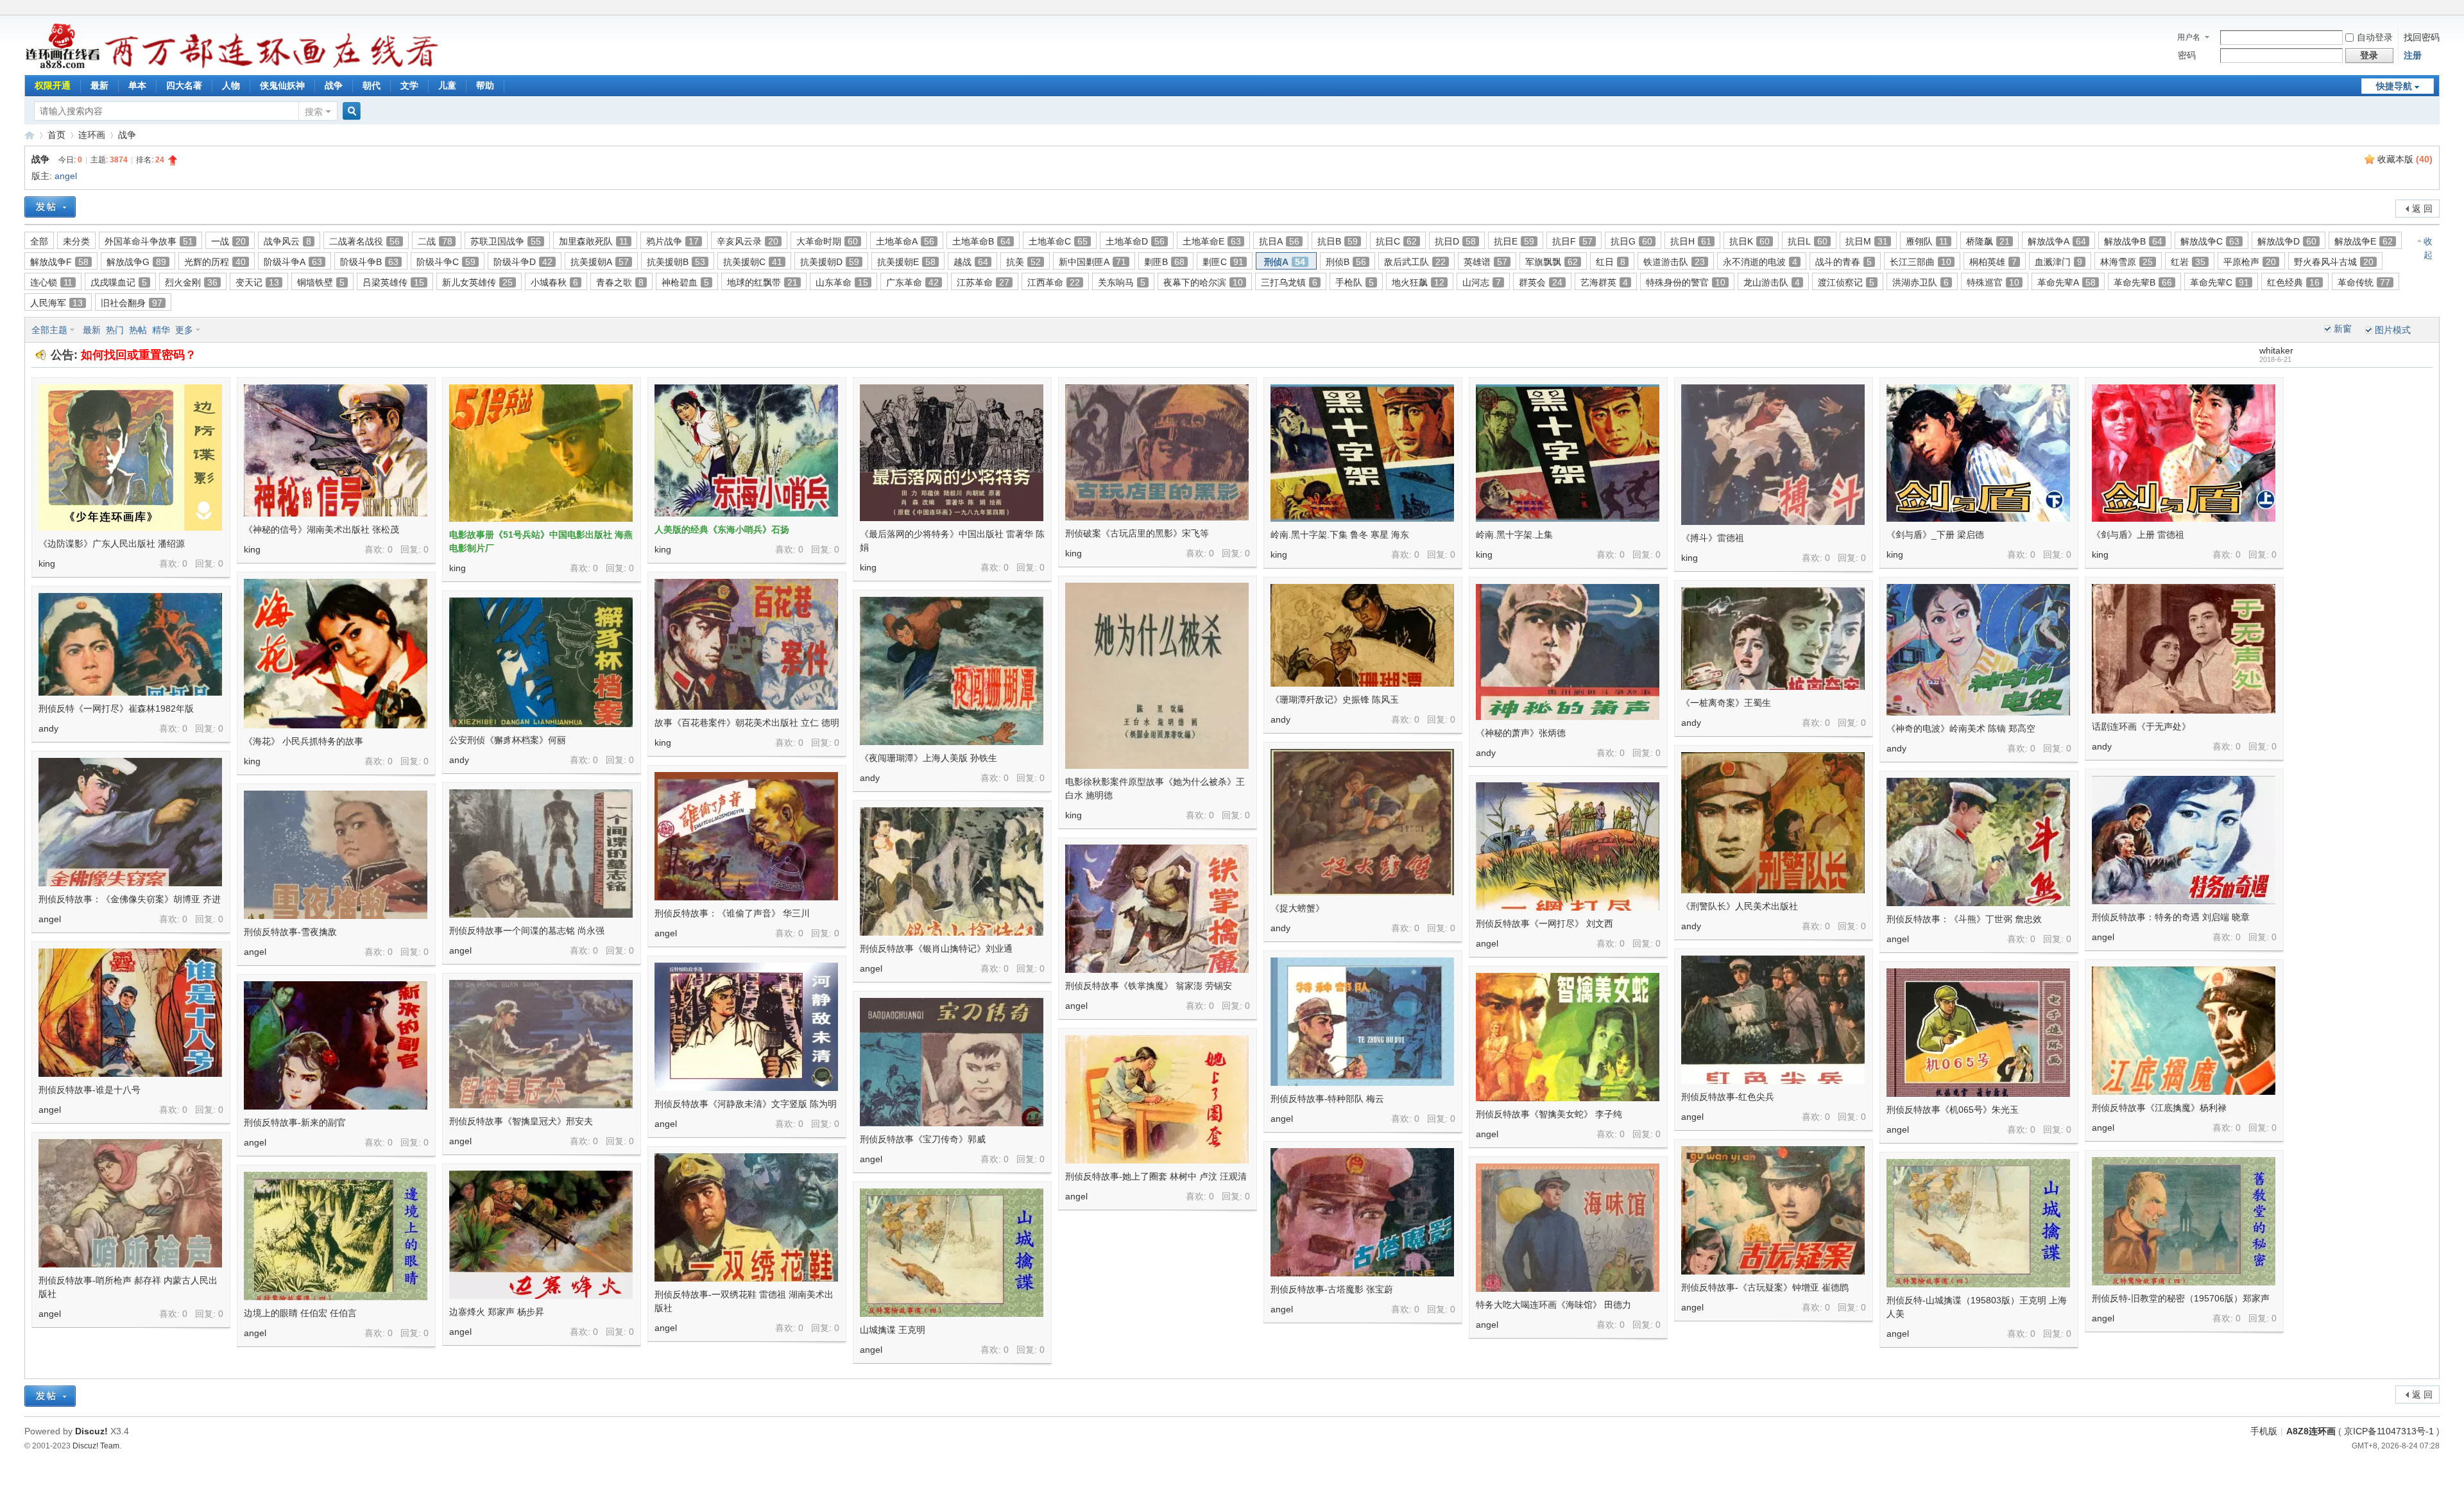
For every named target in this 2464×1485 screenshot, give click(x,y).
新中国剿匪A (1092, 262)
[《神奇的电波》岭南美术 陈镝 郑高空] (1978, 650)
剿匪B (1164, 262)
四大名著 (184, 85)
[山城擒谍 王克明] (952, 1253)
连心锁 (51, 282)
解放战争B (2133, 241)
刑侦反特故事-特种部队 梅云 (1327, 1099)
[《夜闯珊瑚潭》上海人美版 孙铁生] (952, 671)
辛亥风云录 (748, 241)
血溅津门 (2058, 262)
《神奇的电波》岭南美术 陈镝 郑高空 (1961, 728)
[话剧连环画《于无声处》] (2184, 649)
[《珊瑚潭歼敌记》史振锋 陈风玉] (1362, 635)
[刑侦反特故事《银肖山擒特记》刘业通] (952, 871)
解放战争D (2287, 241)
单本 (137, 85)
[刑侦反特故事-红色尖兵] (1773, 1020)
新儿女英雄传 (477, 282)
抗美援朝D (830, 262)
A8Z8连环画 (2311, 1431)
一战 (228, 241)
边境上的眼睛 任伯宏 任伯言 (300, 1313)
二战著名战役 (364, 241)
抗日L (1808, 241)
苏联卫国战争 (506, 241)
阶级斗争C (446, 262)
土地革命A (905, 241)
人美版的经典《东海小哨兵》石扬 (722, 529)
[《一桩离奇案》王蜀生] (1773, 639)
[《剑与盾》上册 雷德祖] (2184, 453)
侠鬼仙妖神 (282, 85)
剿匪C (1223, 262)
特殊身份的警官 (1686, 282)
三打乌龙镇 (1289, 282)
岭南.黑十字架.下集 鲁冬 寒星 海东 (1340, 535)
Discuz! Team (96, 1446)
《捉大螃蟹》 (1297, 908)
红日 (1611, 262)
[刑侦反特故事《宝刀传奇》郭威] (952, 1062)
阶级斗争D (523, 262)
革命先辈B (2143, 282)
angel (66, 176)
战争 (334, 85)
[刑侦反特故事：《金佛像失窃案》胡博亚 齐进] (130, 822)
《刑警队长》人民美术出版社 (1740, 906)
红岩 (2188, 262)
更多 (184, 330)
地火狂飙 (1418, 282)
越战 (971, 262)
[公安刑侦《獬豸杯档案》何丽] (541, 662)
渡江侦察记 (1846, 282)
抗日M (1867, 241)
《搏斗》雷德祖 (1713, 538)
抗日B (1338, 241)
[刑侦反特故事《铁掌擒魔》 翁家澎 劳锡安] (1157, 909)
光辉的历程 (215, 262)
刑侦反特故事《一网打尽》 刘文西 (1544, 923)
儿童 (447, 85)
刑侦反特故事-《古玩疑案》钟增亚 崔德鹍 (1765, 1287)
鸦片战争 (672, 241)
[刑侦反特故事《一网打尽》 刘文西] (1568, 846)
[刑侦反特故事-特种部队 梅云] (1362, 1022)
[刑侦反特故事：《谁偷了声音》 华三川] (746, 836)
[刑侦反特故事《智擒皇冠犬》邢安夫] (541, 1044)
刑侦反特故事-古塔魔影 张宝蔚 (1332, 1289)
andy (1280, 719)
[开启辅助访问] (2436, 9)
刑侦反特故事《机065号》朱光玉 (1953, 1110)
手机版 (2264, 1431)
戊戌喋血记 (119, 282)
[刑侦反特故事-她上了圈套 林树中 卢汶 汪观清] (1157, 1099)
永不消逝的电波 (1760, 262)
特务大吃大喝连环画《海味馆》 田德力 (1553, 1305)
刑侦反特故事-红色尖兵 (1728, 1097)
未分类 (76, 241)
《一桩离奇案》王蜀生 (1726, 703)
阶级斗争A (293, 262)
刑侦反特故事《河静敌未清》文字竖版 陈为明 (746, 1104)
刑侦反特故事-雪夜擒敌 (290, 932)
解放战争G (136, 262)
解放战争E (2364, 241)
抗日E (1514, 241)
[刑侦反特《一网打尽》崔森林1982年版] (130, 644)
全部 (39, 241)
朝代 (372, 85)
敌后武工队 (1415, 262)
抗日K (1750, 241)
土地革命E (1212, 241)
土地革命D (1135, 241)
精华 (161, 330)
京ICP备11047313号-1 (2389, 1431)
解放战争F (59, 262)
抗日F (1572, 241)
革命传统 (2364, 282)
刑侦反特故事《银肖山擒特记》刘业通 (936, 949)
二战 (435, 241)
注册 (2413, 55)
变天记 (257, 282)
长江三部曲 (1921, 262)
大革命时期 (827, 241)
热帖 (138, 330)
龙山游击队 (1772, 282)
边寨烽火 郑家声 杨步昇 (497, 1312)
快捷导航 (2394, 86)
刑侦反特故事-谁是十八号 (90, 1090)
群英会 (1541, 282)
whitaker (2276, 350)
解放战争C (2210, 241)
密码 (2187, 55)
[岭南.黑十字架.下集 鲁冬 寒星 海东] (1362, 453)
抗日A (1279, 241)
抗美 (1023, 262)
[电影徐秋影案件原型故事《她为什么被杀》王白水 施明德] (1157, 676)
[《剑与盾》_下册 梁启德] (1978, 453)
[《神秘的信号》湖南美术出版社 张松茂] (336, 451)
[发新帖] (50, 207)
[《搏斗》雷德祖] (1773, 455)
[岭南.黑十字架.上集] (1568, 453)
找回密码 (2422, 37)
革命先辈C (2220, 282)
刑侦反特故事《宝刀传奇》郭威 (923, 1139)
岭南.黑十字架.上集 (1514, 535)
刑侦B (1346, 262)
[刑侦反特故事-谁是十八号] (130, 1013)
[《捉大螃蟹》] (1362, 822)
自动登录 (2375, 37)
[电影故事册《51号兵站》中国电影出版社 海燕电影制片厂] (541, 453)
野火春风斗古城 (2334, 262)
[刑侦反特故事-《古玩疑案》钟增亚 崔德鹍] (1773, 1210)
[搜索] (350, 111)
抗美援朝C (753, 262)
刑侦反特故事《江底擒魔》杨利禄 (2159, 1108)
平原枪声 (2250, 262)
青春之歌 (620, 282)
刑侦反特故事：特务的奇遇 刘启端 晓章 (2171, 917)
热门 (115, 330)
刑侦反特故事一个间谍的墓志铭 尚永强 (527, 931)
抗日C (1396, 241)
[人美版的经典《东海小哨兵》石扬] (746, 451)
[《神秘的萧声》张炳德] (1568, 652)
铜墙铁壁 (321, 282)
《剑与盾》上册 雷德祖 (2138, 535)
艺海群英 (1604, 282)
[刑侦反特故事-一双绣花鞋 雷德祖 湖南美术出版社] (746, 1217)
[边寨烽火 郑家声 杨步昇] (541, 1235)
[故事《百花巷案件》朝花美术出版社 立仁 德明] (746, 644)
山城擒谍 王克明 (893, 1330)
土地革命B (981, 241)
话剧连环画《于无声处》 (2141, 726)
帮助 (485, 85)
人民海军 (56, 303)
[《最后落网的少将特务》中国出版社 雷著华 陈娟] (952, 453)
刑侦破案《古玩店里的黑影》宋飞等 (1137, 533)
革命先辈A (2066, 282)
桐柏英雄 (1993, 262)
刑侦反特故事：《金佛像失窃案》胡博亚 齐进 (130, 899)
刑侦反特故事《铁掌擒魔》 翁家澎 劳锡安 (1149, 986)
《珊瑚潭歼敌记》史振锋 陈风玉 (1335, 700)
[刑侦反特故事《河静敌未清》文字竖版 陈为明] (746, 1027)
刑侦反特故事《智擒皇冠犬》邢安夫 (521, 1121)
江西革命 (1054, 282)
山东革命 (842, 282)
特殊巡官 (1993, 282)
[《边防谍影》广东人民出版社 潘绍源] (130, 458)
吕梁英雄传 (393, 282)
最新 (99, 85)
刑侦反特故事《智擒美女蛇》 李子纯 (1549, 1114)
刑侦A (1285, 262)
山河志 (1482, 282)
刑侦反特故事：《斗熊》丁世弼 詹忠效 (1964, 919)
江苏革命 (983, 282)
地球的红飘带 (762, 282)
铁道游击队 (1674, 262)
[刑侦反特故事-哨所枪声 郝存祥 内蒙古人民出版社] (130, 1203)
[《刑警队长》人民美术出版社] (1773, 823)
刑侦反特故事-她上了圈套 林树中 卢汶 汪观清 (1156, 1176)
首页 (56, 135)
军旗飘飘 (1552, 262)
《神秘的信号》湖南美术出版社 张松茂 (321, 529)
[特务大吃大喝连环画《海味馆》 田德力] (1568, 1228)
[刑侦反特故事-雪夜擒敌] (336, 855)
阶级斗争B (369, 262)
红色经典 (2293, 282)
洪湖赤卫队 (1921, 282)
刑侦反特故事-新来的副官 (295, 1122)
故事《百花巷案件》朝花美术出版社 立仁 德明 (747, 723)
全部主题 (49, 330)
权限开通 (53, 85)
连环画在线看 (30, 135)
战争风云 (287, 241)
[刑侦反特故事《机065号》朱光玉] (1978, 1033)
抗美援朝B (676, 262)
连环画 (92, 135)
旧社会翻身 (132, 303)
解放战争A (2057, 241)
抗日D (1455, 241)
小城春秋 (554, 282)
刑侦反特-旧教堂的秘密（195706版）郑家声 (2181, 1298)
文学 (409, 85)
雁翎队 (1927, 241)
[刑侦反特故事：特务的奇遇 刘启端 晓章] (2184, 840)
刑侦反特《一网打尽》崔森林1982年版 (116, 708)
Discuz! (91, 1431)
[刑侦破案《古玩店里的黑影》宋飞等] (1157, 452)
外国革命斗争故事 (149, 241)
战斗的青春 (1844, 262)
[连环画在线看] (63, 67)
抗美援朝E (906, 262)
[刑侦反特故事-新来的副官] (336, 1045)
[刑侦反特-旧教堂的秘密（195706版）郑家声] (2184, 1221)
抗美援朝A (600, 262)
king (47, 563)
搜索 (314, 112)
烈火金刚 (191, 282)
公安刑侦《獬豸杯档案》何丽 (508, 740)
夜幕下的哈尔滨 (1203, 282)
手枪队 (1355, 282)
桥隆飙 (1988, 241)
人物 (231, 85)
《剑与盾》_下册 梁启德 (1935, 535)
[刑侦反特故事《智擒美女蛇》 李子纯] (1568, 1037)
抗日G (1631, 241)
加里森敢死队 (594, 241)
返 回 (2422, 209)
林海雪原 (2126, 262)
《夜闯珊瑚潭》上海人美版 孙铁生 (928, 758)
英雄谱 (1485, 262)
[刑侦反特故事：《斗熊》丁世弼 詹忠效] (1978, 842)
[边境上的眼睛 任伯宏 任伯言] (336, 1236)
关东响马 (1122, 282)
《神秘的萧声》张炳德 (1521, 733)
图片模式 (2393, 330)
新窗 (2343, 329)
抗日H (1691, 241)
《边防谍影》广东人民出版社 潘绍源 (112, 544)
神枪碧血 (685, 282)
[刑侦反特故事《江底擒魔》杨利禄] (2184, 1031)
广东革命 (912, 282)
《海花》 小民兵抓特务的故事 (304, 741)
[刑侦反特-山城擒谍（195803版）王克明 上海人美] (1978, 1223)
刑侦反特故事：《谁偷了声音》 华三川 (732, 913)
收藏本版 (2405, 159)
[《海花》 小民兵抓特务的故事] (336, 654)
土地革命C (1058, 241)
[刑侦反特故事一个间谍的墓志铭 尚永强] (541, 854)
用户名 (2189, 37)
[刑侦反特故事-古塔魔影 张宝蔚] (1362, 1212)
